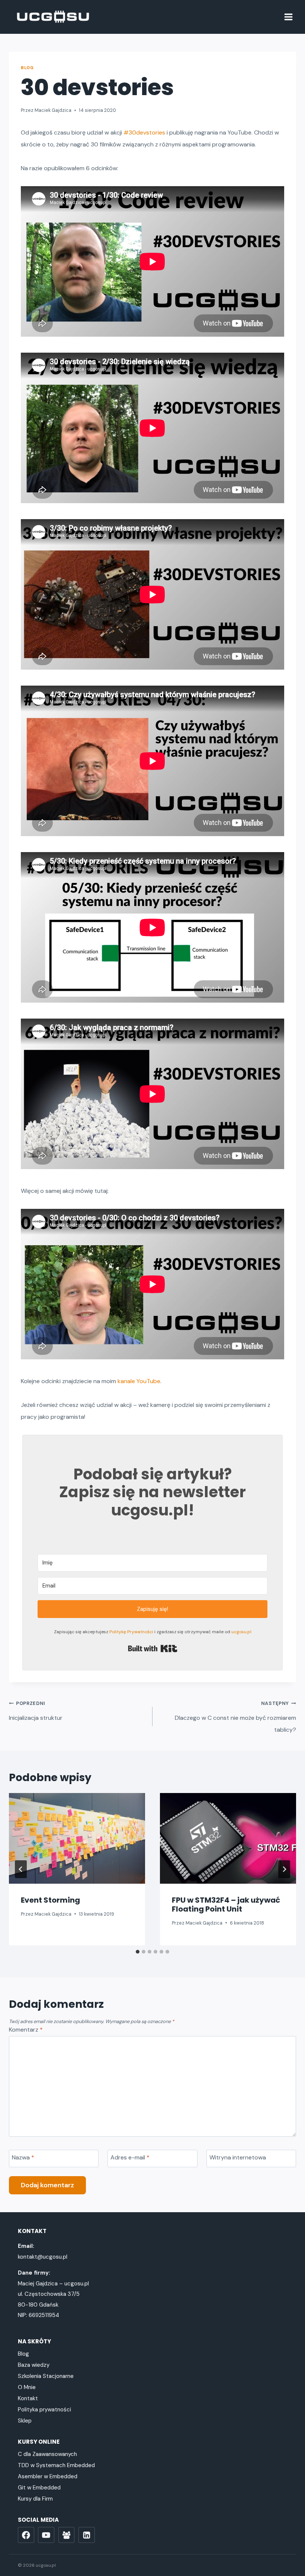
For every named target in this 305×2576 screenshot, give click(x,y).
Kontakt (28, 2398)
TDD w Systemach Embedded (56, 2465)
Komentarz (26, 2030)
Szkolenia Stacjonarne (46, 2376)
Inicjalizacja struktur (36, 1711)
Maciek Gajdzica (53, 110)
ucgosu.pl (241, 1632)
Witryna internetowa (238, 2158)
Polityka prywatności (44, 2410)
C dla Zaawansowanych (47, 2454)
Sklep (25, 2421)
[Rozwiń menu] (288, 17)
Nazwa (23, 2158)
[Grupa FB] (67, 2535)
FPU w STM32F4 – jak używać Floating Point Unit (226, 1905)
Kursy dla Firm (35, 2499)
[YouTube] (46, 2535)
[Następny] (284, 1869)
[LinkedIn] (87, 2535)
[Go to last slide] (21, 1869)
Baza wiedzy (34, 2365)
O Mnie (27, 2387)
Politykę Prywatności (131, 1632)
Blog (27, 68)
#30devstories (144, 132)
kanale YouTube (139, 1381)
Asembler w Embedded (48, 2476)
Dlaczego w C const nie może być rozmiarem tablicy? (235, 1717)
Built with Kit (153, 1648)
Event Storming (50, 1900)
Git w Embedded (39, 2488)
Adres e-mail (130, 2158)
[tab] (138, 1952)
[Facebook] (26, 2535)
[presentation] (77, 1838)
